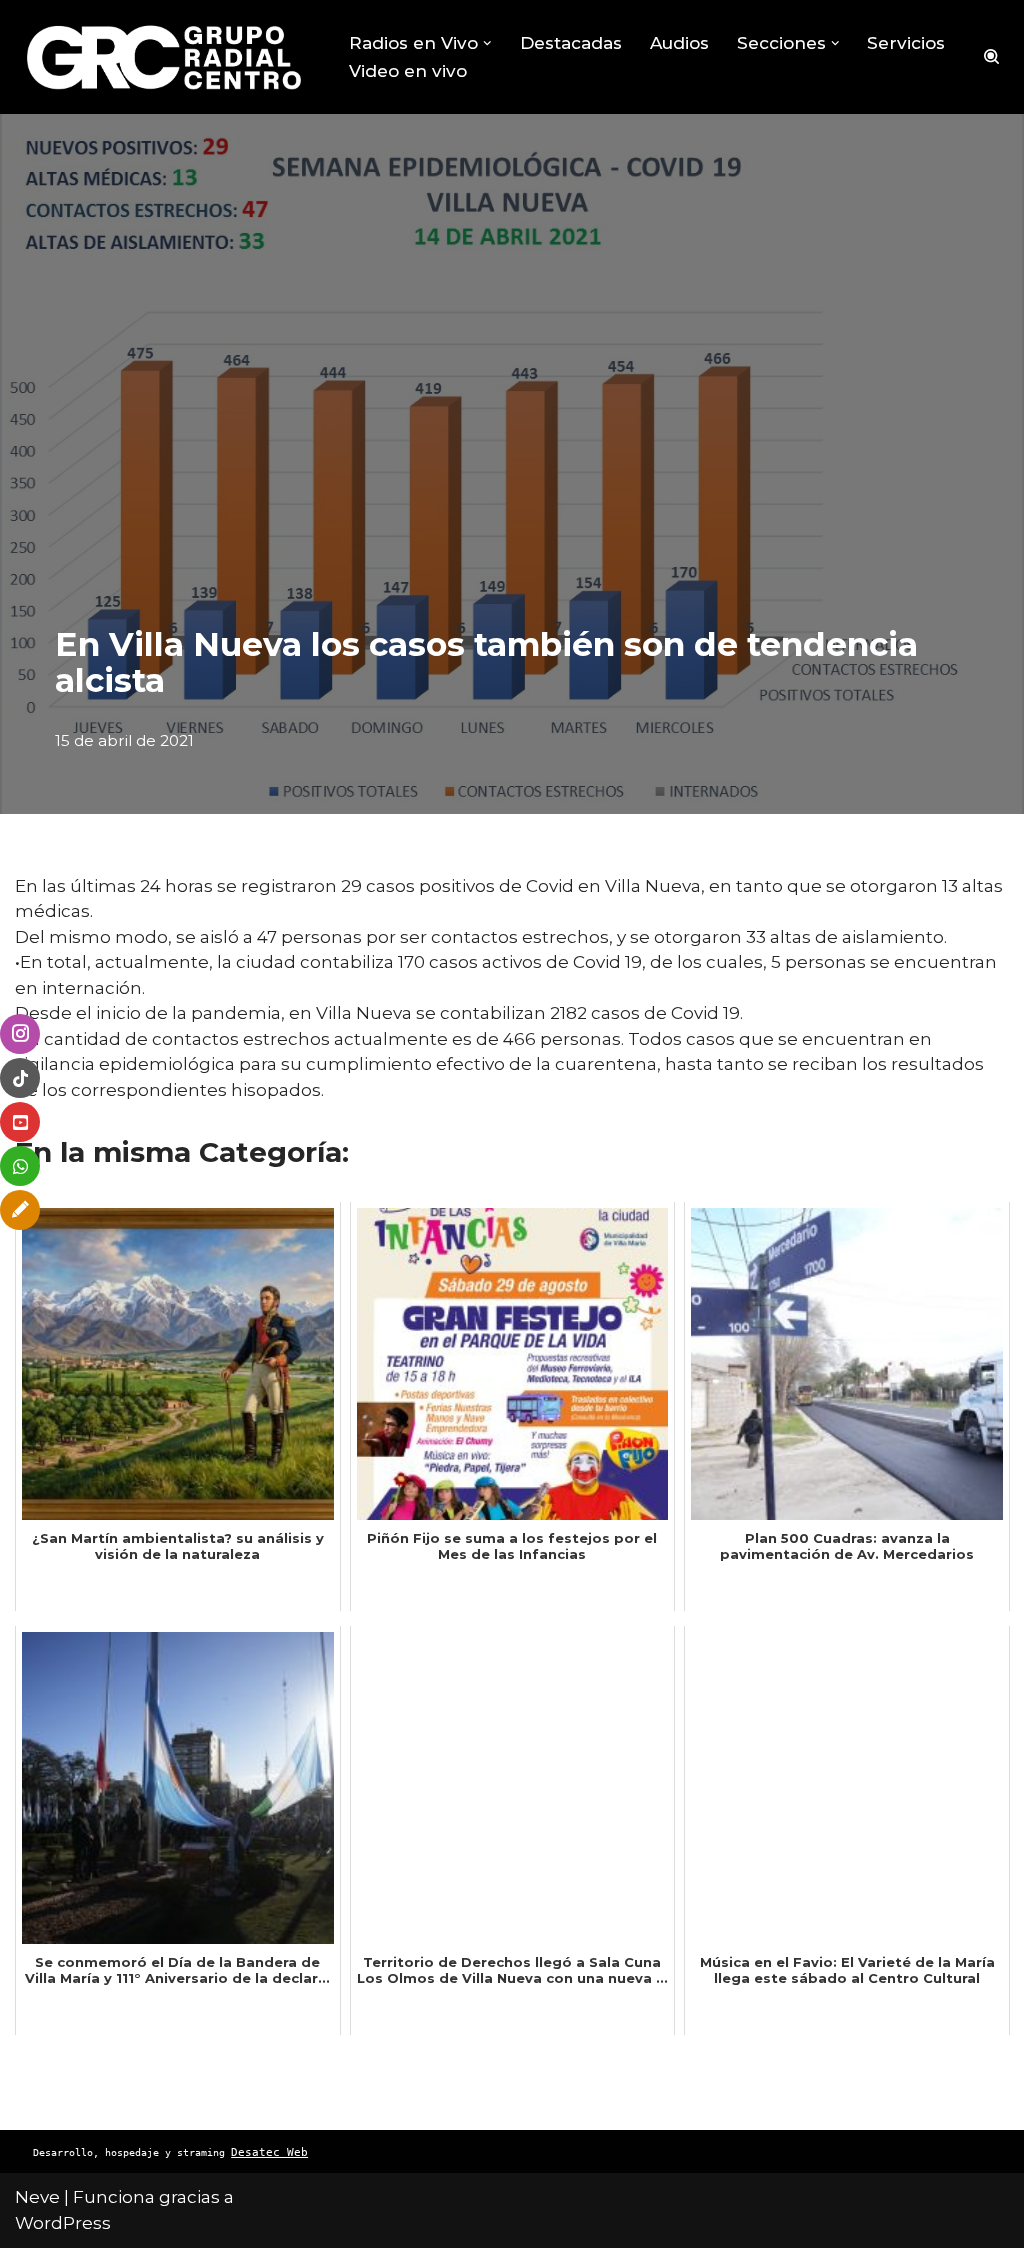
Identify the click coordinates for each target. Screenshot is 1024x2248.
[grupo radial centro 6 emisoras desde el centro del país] (165, 57)
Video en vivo (408, 71)
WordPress (63, 2223)
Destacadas (571, 43)
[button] (487, 43)
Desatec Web (269, 2152)
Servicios (906, 43)
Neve (37, 2197)
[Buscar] (991, 56)
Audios (679, 43)
